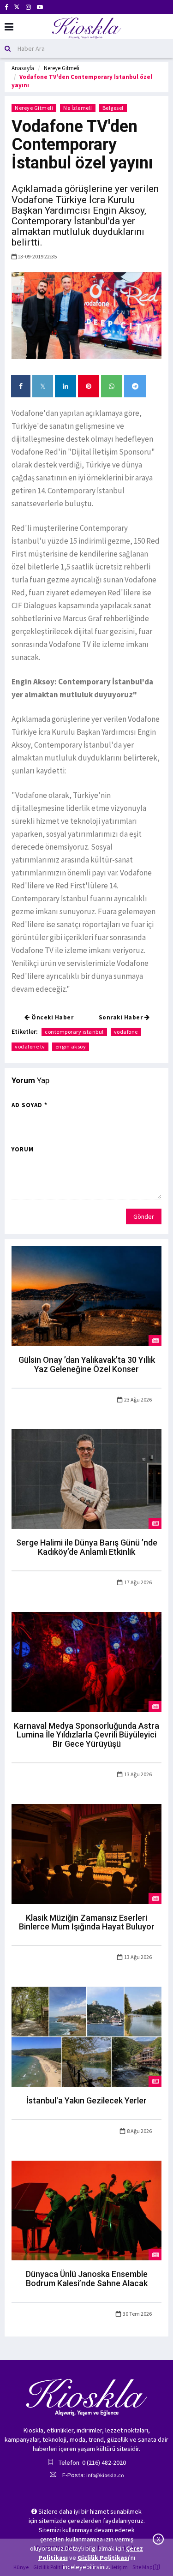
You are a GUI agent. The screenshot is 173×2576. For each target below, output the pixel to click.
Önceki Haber (52, 1017)
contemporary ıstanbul (74, 1032)
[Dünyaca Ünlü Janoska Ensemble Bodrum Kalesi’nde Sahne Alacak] (86, 2210)
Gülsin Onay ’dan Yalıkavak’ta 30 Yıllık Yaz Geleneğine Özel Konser (87, 1364)
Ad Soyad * (30, 1105)
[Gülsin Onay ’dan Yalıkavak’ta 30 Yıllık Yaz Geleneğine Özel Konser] (86, 1295)
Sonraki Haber (122, 1017)
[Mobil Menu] (9, 27)
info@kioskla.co (105, 2475)
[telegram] (135, 386)
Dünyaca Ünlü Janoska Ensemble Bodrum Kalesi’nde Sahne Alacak (87, 2279)
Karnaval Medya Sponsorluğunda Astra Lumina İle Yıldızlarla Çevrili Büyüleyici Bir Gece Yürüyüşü (86, 1735)
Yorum (23, 1149)
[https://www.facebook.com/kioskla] (6, 7)
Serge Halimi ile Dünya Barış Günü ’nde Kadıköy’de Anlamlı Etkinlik (87, 1547)
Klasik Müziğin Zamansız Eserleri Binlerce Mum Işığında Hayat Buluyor (87, 1922)
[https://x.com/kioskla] (17, 7)
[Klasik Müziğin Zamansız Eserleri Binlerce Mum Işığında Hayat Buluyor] (86, 1853)
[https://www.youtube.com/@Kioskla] (40, 7)
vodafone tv (30, 1046)
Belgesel (113, 108)
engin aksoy (71, 1046)
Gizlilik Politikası (103, 2558)
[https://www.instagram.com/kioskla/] (28, 7)
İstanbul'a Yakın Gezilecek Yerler (86, 2100)
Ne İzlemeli (78, 108)
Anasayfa (23, 68)
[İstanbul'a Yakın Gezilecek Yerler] (86, 2036)
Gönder (144, 1216)
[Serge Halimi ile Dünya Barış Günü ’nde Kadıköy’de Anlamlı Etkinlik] (86, 1478)
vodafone (126, 1032)
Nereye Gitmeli (62, 68)
